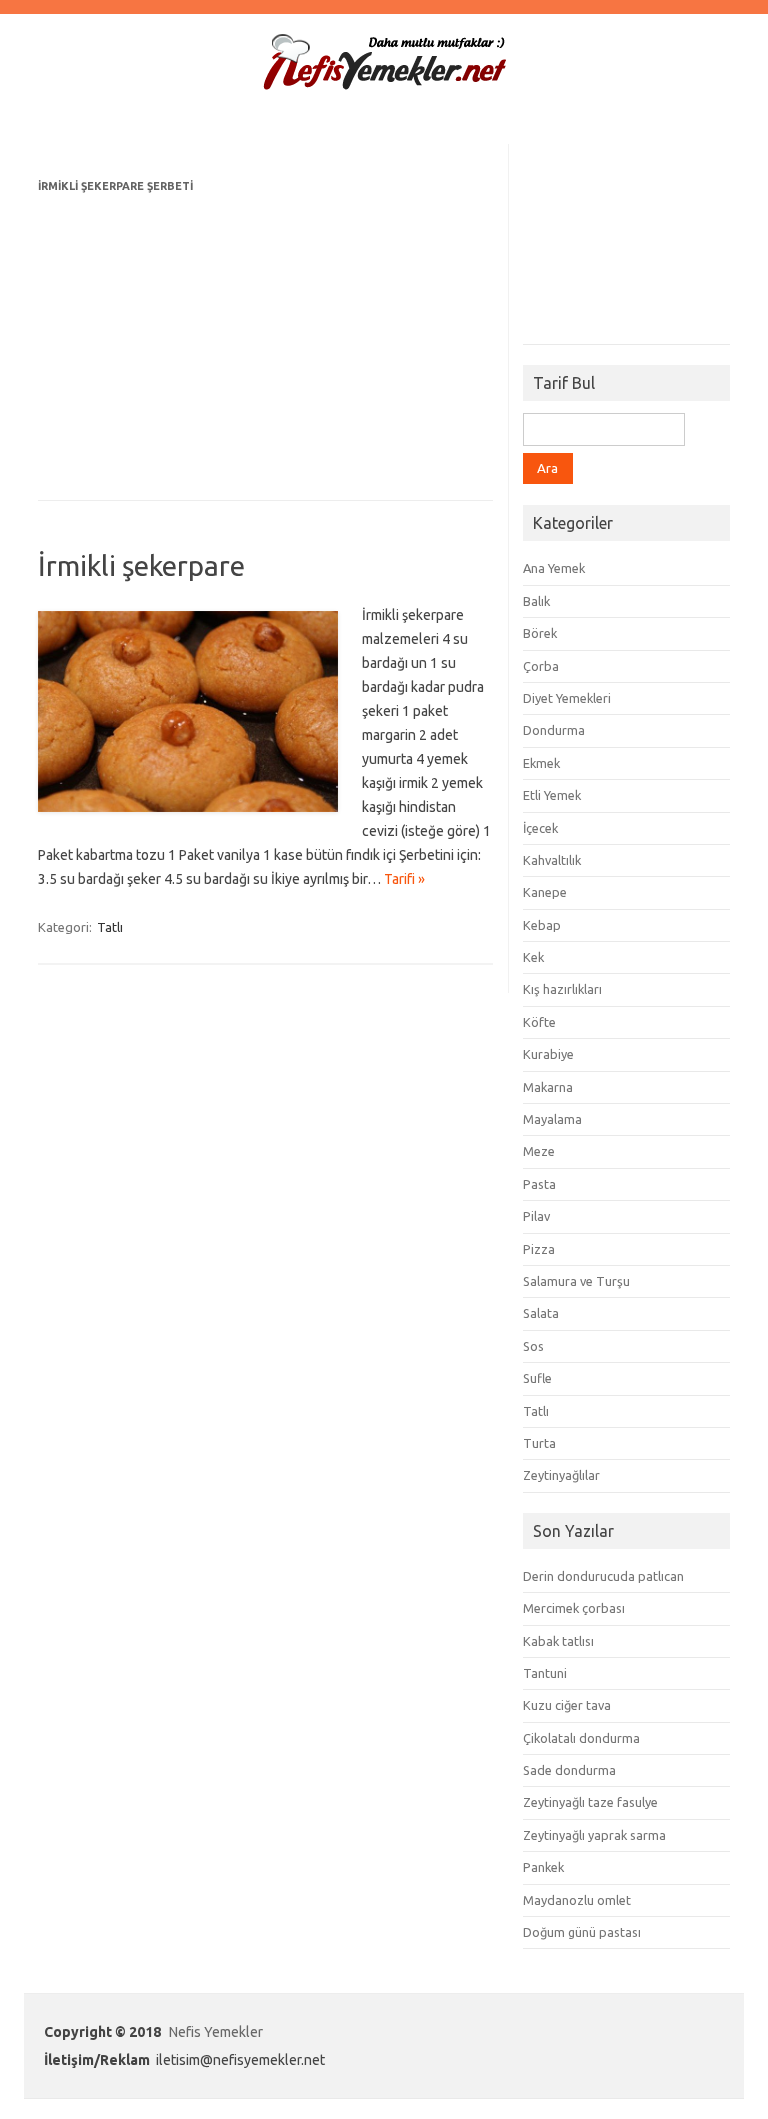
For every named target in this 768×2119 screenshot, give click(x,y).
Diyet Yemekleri (567, 698)
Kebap (542, 925)
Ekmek (541, 763)
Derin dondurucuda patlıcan (603, 1576)
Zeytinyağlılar (561, 1475)
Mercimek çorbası (574, 1608)
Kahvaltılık (552, 860)
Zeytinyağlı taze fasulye (590, 1802)
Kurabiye (548, 1054)
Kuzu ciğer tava (567, 1705)
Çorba (541, 666)
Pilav (536, 1216)
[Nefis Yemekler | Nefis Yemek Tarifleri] (384, 86)
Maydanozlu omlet (577, 1900)
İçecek (540, 828)
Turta (539, 1443)
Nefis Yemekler (216, 2032)
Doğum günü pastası (582, 1932)
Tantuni (545, 1673)
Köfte (539, 1022)
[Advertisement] (265, 338)
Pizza (539, 1249)
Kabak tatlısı (558, 1641)
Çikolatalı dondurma (581, 1738)
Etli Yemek (552, 795)
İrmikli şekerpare (141, 565)
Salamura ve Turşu (576, 1281)
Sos (533, 1346)
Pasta (539, 1184)
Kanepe (545, 892)
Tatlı (110, 927)
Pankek (543, 1867)
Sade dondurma (569, 1770)
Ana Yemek (554, 568)
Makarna (548, 1087)
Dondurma (554, 730)
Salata (541, 1313)
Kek (533, 957)
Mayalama (552, 1119)
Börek (540, 633)
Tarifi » (404, 879)
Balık (536, 601)
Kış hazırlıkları (562, 989)
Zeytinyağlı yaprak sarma (594, 1835)
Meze (539, 1151)
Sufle (537, 1378)
